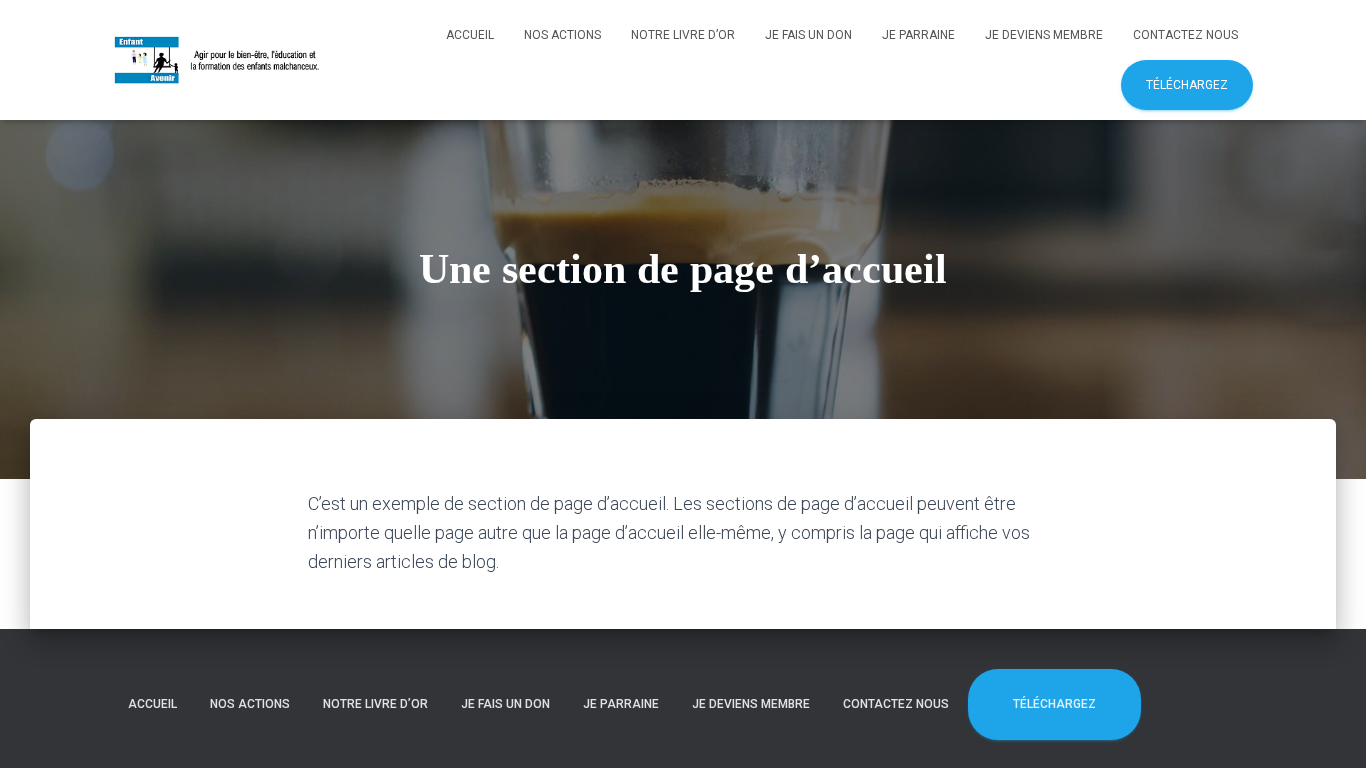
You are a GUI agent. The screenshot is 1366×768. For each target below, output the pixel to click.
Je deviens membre (1044, 35)
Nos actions (562, 35)
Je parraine (918, 35)
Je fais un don (808, 35)
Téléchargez (1187, 85)
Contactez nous (1185, 35)
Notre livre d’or (683, 35)
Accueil (470, 35)
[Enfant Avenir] (218, 60)
